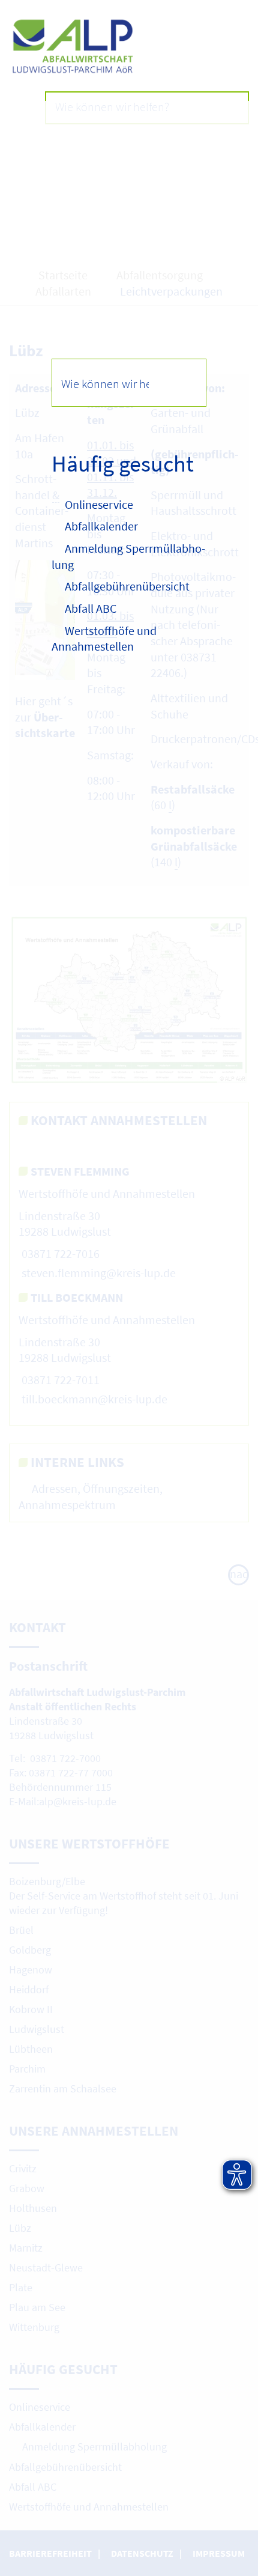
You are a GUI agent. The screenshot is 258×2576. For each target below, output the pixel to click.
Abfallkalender (101, 526)
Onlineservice (99, 504)
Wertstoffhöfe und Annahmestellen (104, 639)
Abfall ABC (91, 608)
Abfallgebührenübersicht (127, 586)
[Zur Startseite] (129, 47)
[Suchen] (182, 382)
